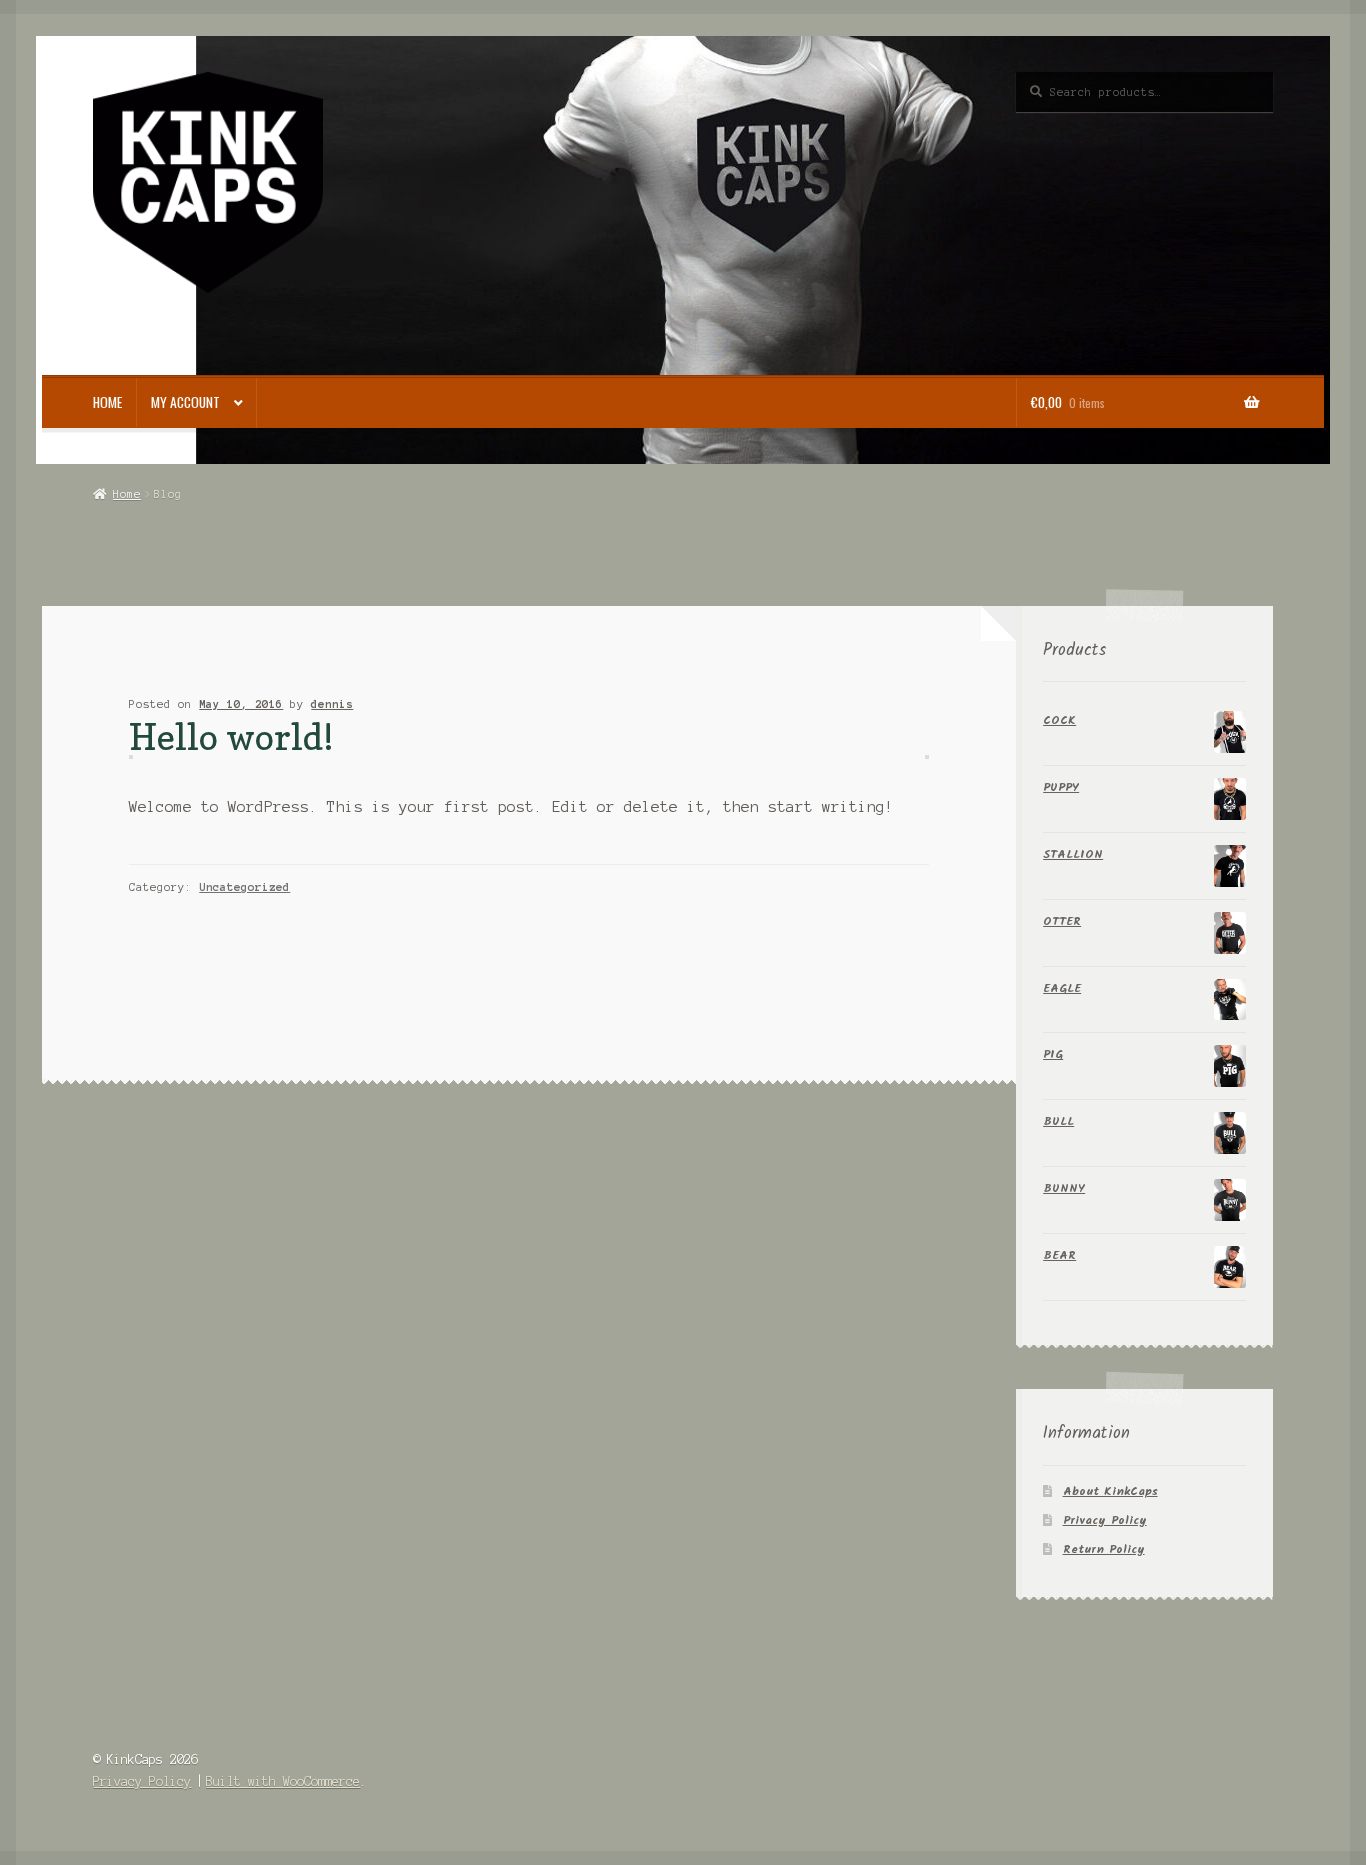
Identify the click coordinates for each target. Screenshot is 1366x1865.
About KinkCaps (1110, 1491)
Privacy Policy (1105, 1520)
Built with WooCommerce (283, 1781)
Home (107, 402)
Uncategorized (244, 887)
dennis (332, 704)
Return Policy (1104, 1549)
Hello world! (231, 736)
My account (185, 402)
